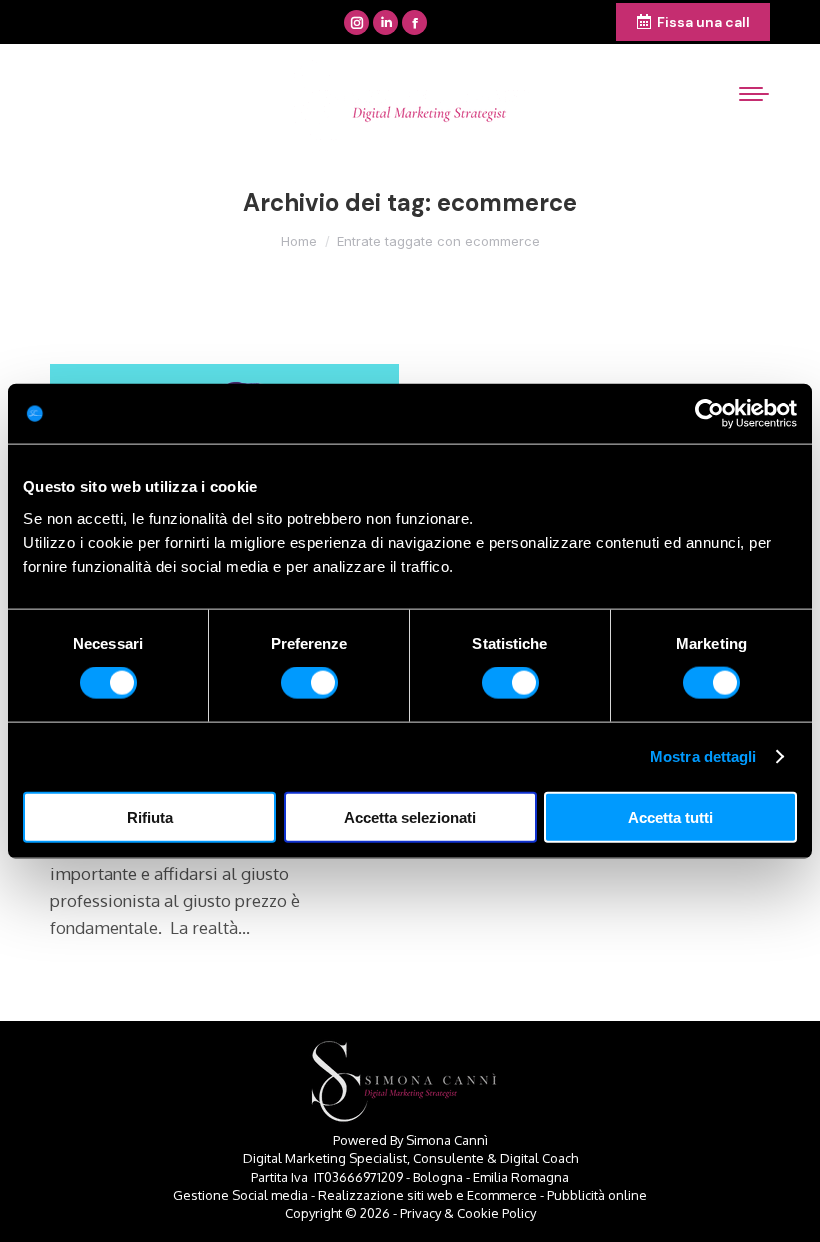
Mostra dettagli (703, 756)
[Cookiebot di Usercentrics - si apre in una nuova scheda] (709, 414)
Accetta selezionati (410, 816)
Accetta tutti (670, 816)
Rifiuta (150, 816)
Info (480, 22)
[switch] (309, 683)
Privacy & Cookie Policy (468, 1213)
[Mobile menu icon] (754, 94)
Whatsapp (565, 22)
